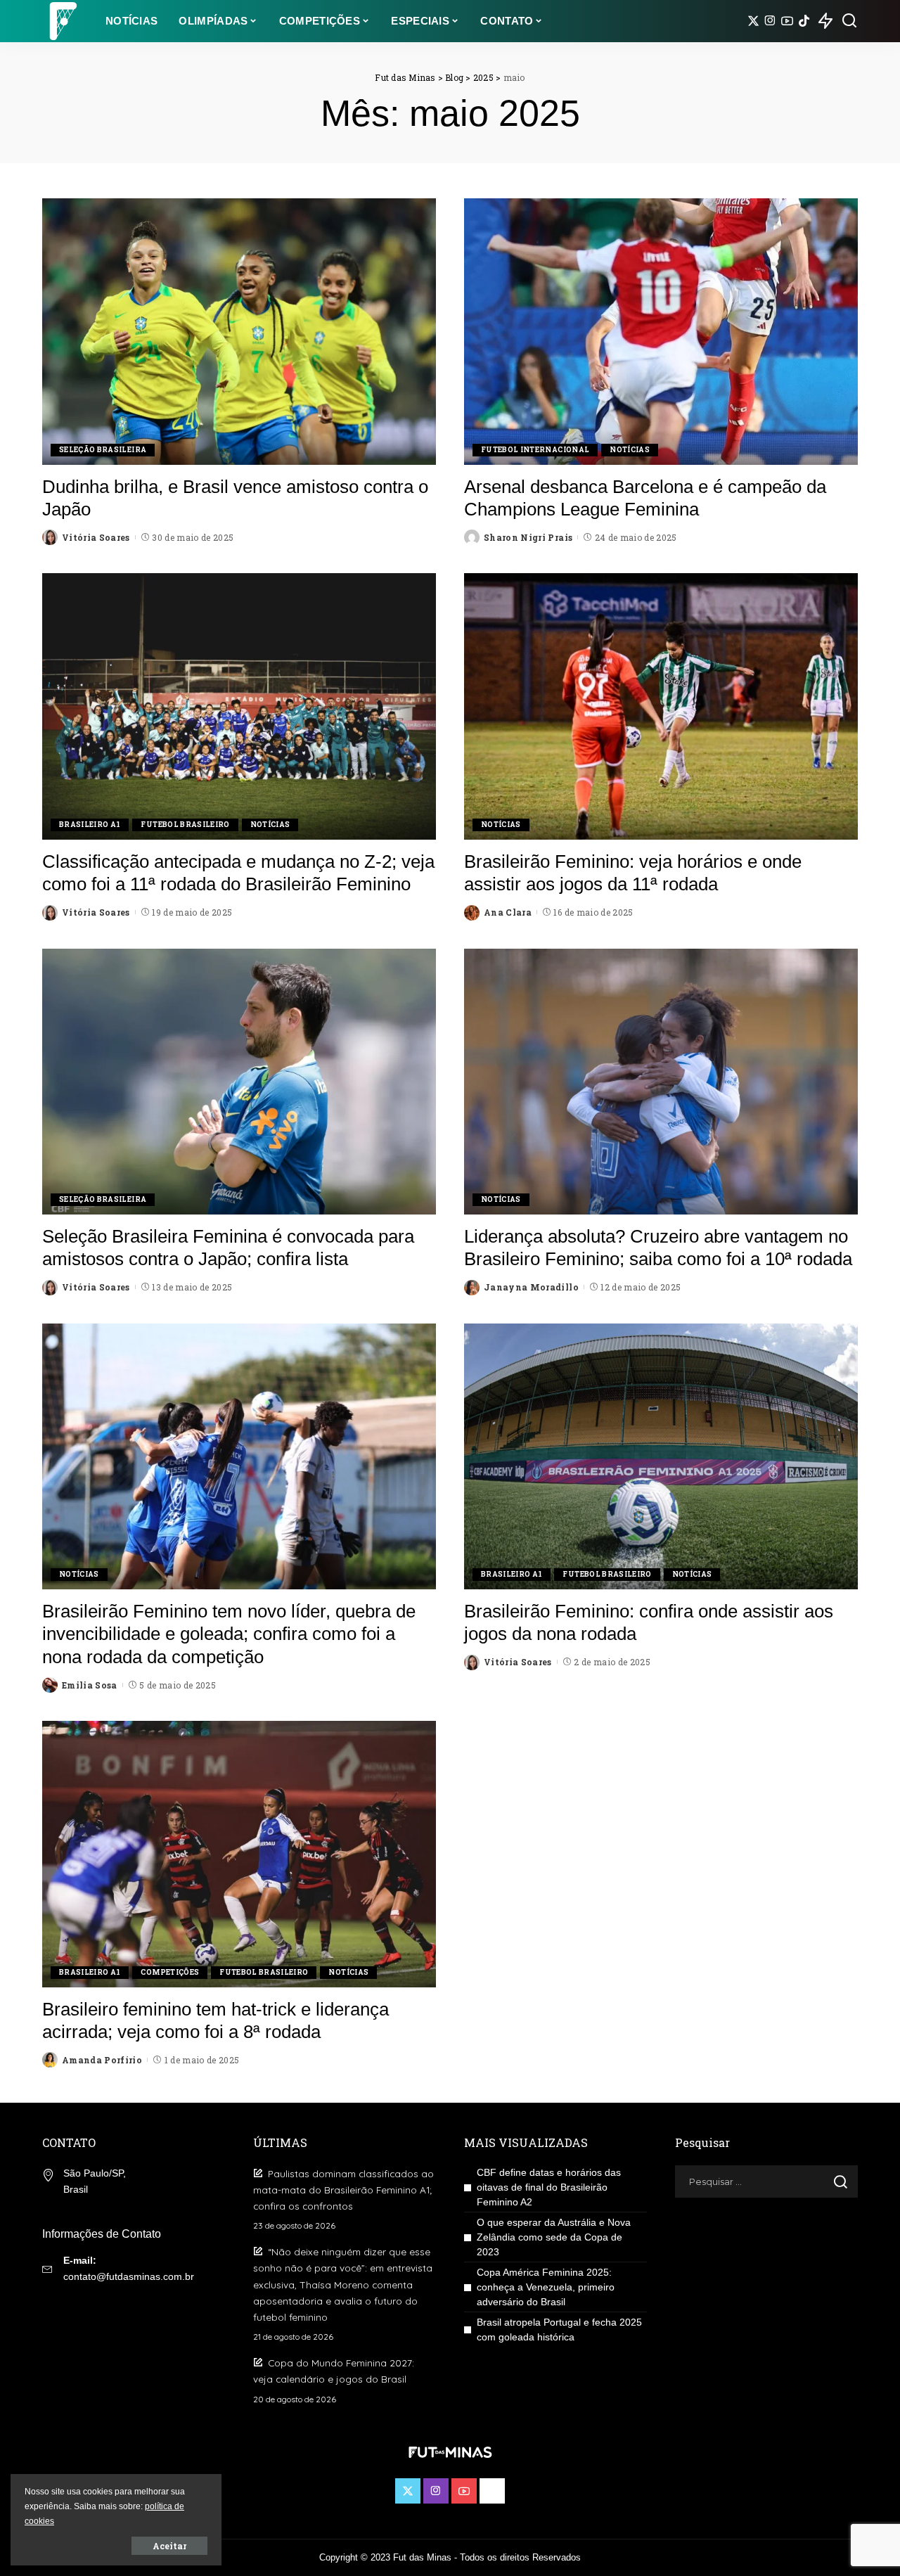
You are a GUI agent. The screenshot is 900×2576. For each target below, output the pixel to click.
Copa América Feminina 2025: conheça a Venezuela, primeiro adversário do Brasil (546, 2287)
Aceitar (169, 2546)
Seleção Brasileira (103, 450)
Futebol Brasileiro (185, 825)
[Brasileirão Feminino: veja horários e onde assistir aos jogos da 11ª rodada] (661, 706)
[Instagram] (770, 21)
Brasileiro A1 (90, 825)
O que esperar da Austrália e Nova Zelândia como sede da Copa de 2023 (554, 2237)
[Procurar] (849, 21)
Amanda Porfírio (102, 2060)
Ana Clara (508, 912)
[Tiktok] (804, 21)
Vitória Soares (96, 537)
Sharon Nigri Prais (528, 537)
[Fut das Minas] (63, 21)
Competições (170, 1972)
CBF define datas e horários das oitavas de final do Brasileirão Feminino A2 (549, 2187)
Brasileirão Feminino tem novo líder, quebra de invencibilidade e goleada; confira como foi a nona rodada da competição (229, 1634)
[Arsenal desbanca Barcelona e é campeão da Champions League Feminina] (661, 331)
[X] (753, 21)
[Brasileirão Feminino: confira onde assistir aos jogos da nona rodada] (661, 1456)
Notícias (630, 450)
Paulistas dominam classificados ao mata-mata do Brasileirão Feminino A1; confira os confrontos (343, 2190)
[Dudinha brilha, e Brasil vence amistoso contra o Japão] (239, 331)
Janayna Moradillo (531, 1287)
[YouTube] (787, 21)
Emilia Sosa (90, 1685)
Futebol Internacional (535, 450)
